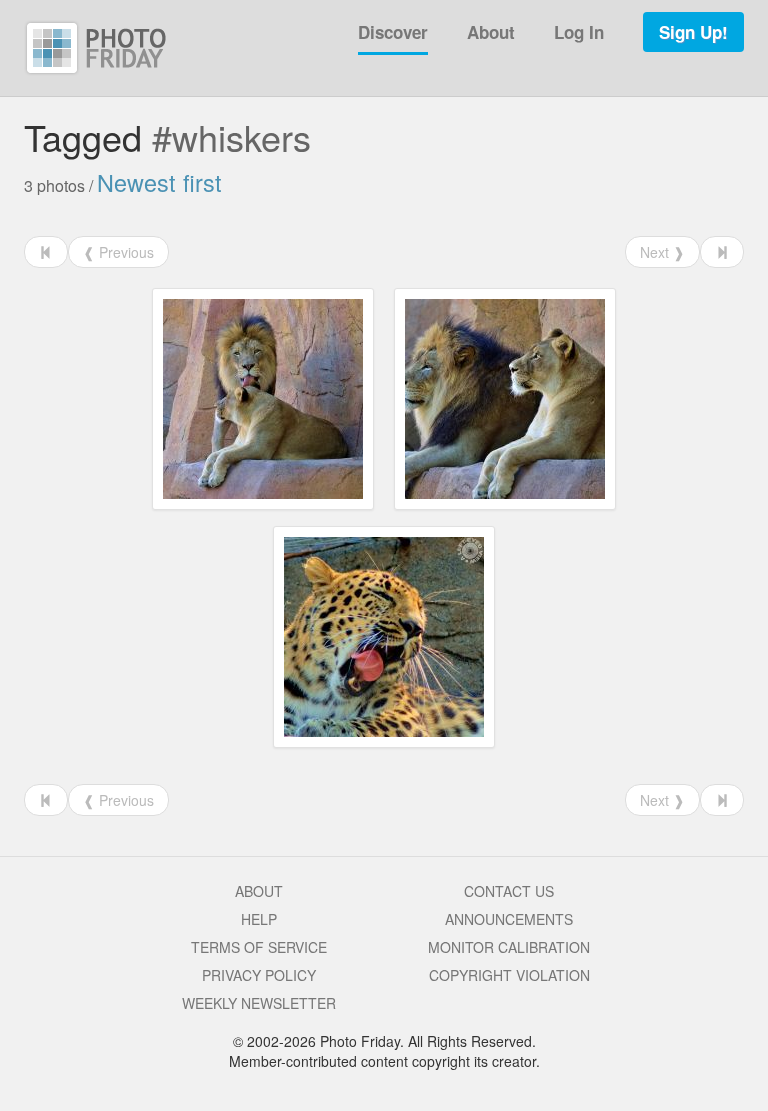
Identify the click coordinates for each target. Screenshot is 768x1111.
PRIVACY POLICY (259, 975)
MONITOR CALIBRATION (509, 947)
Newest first (159, 182)
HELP (259, 919)
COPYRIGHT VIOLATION (509, 975)
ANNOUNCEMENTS (509, 919)
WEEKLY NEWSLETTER (259, 1003)
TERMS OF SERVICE (259, 947)
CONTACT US (509, 891)
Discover (393, 32)
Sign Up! (693, 32)
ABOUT (259, 891)
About (491, 32)
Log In (579, 32)
